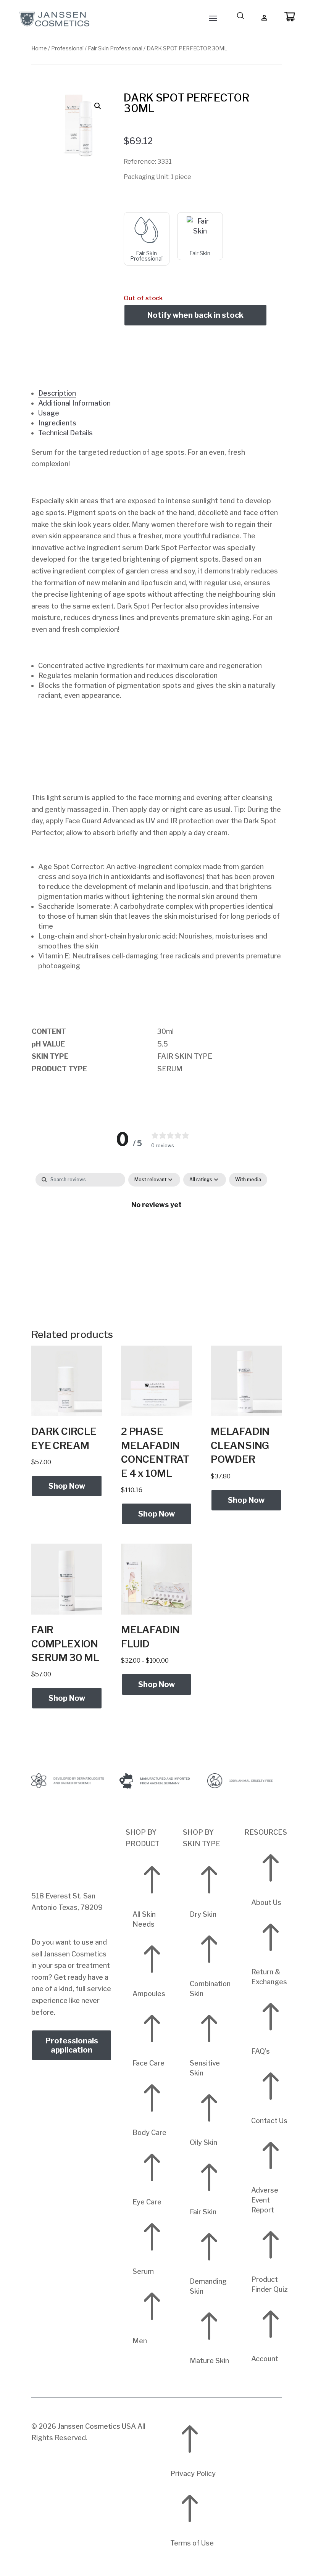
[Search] (240, 17)
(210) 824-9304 (57, 1884)
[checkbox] (248, 1180)
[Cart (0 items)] (290, 17)
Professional (67, 48)
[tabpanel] (156, 1230)
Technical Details (65, 433)
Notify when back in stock (195, 315)
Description (57, 393)
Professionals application (72, 2045)
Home (39, 48)
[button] (98, 106)
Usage (49, 413)
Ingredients (57, 423)
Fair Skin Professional (115, 48)
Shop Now (67, 1486)
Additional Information (74, 403)
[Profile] (265, 18)
